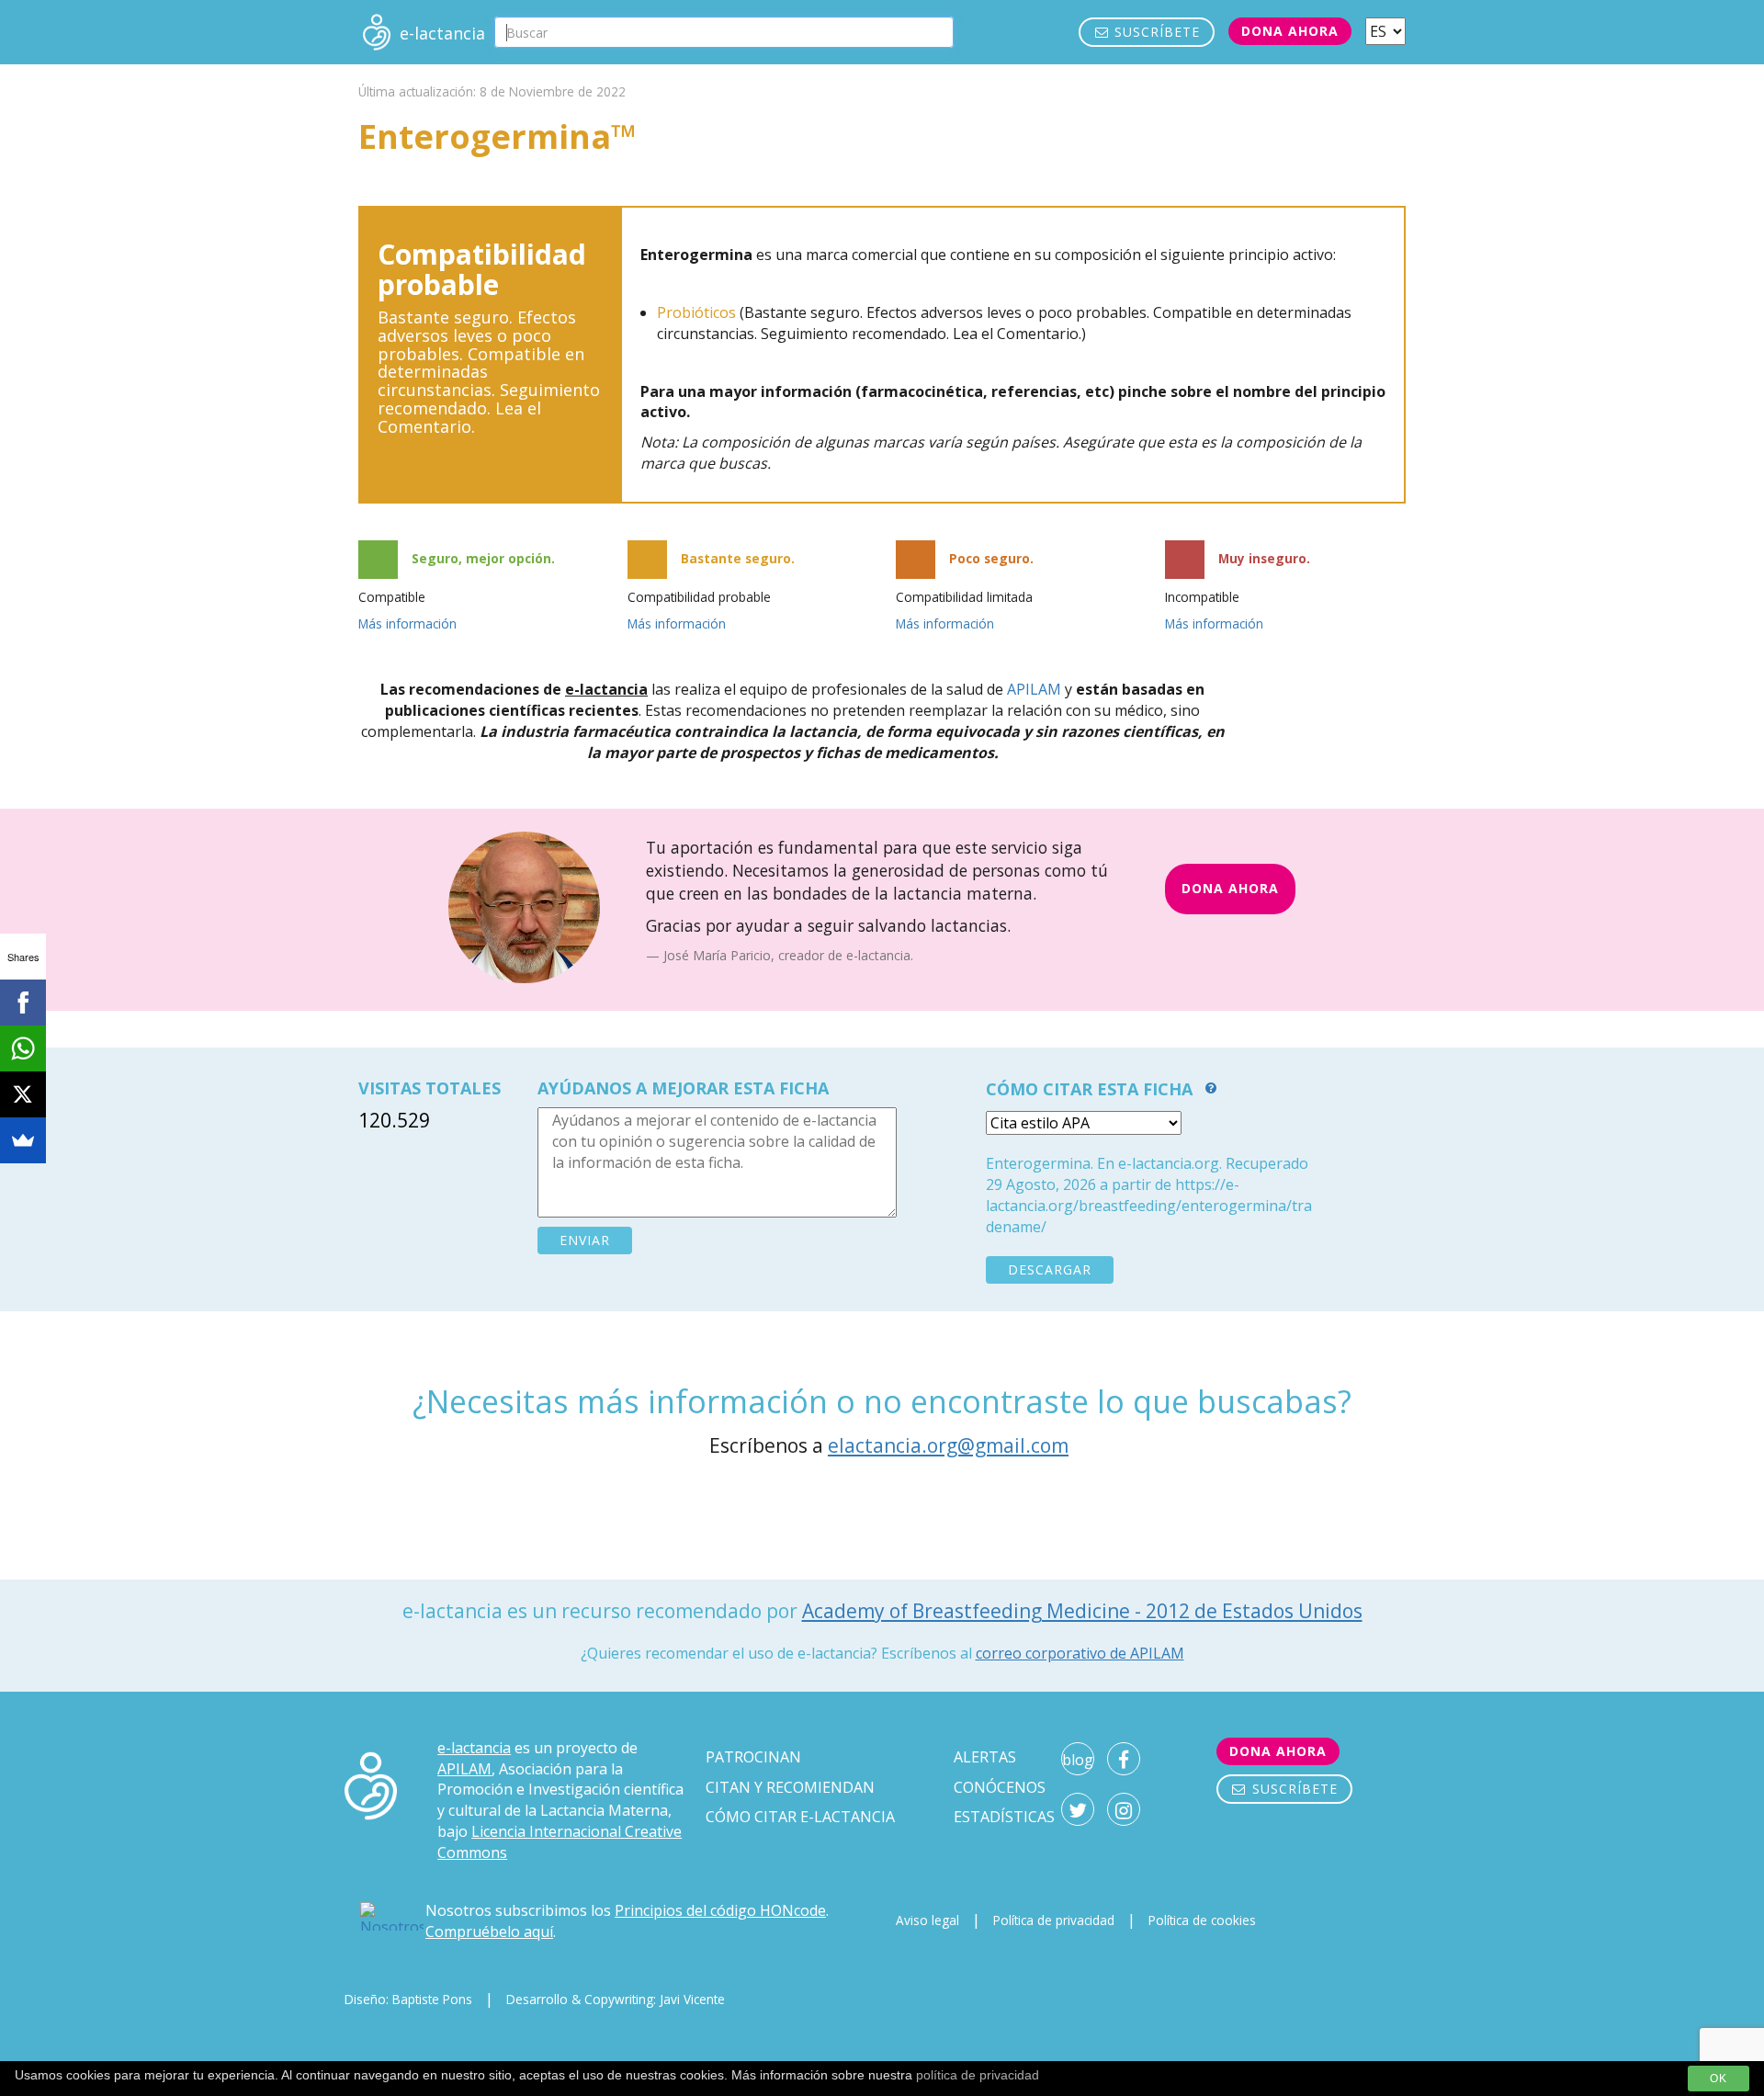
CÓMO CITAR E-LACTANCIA (800, 1817)
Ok (1719, 2079)
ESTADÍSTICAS (1004, 1817)
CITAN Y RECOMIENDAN (790, 1787)
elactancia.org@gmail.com (948, 1445)
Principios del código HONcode (720, 1910)
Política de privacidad (1054, 1920)
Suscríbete (1155, 32)
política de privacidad (978, 2075)
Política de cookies (1202, 1920)
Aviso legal (927, 1920)
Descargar (1050, 1269)
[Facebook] (23, 1003)
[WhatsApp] (23, 1048)
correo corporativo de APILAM (1080, 1653)
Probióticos (696, 312)
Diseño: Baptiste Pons (408, 1999)
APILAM (1034, 689)
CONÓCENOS (1000, 1787)
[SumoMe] (23, 1140)
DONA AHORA (1230, 888)
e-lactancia (474, 1748)
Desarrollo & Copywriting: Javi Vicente (616, 1999)
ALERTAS (985, 1757)
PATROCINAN (753, 1757)
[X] (23, 1094)
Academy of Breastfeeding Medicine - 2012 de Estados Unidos (1082, 1611)
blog (1078, 1760)
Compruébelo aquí (489, 1932)
